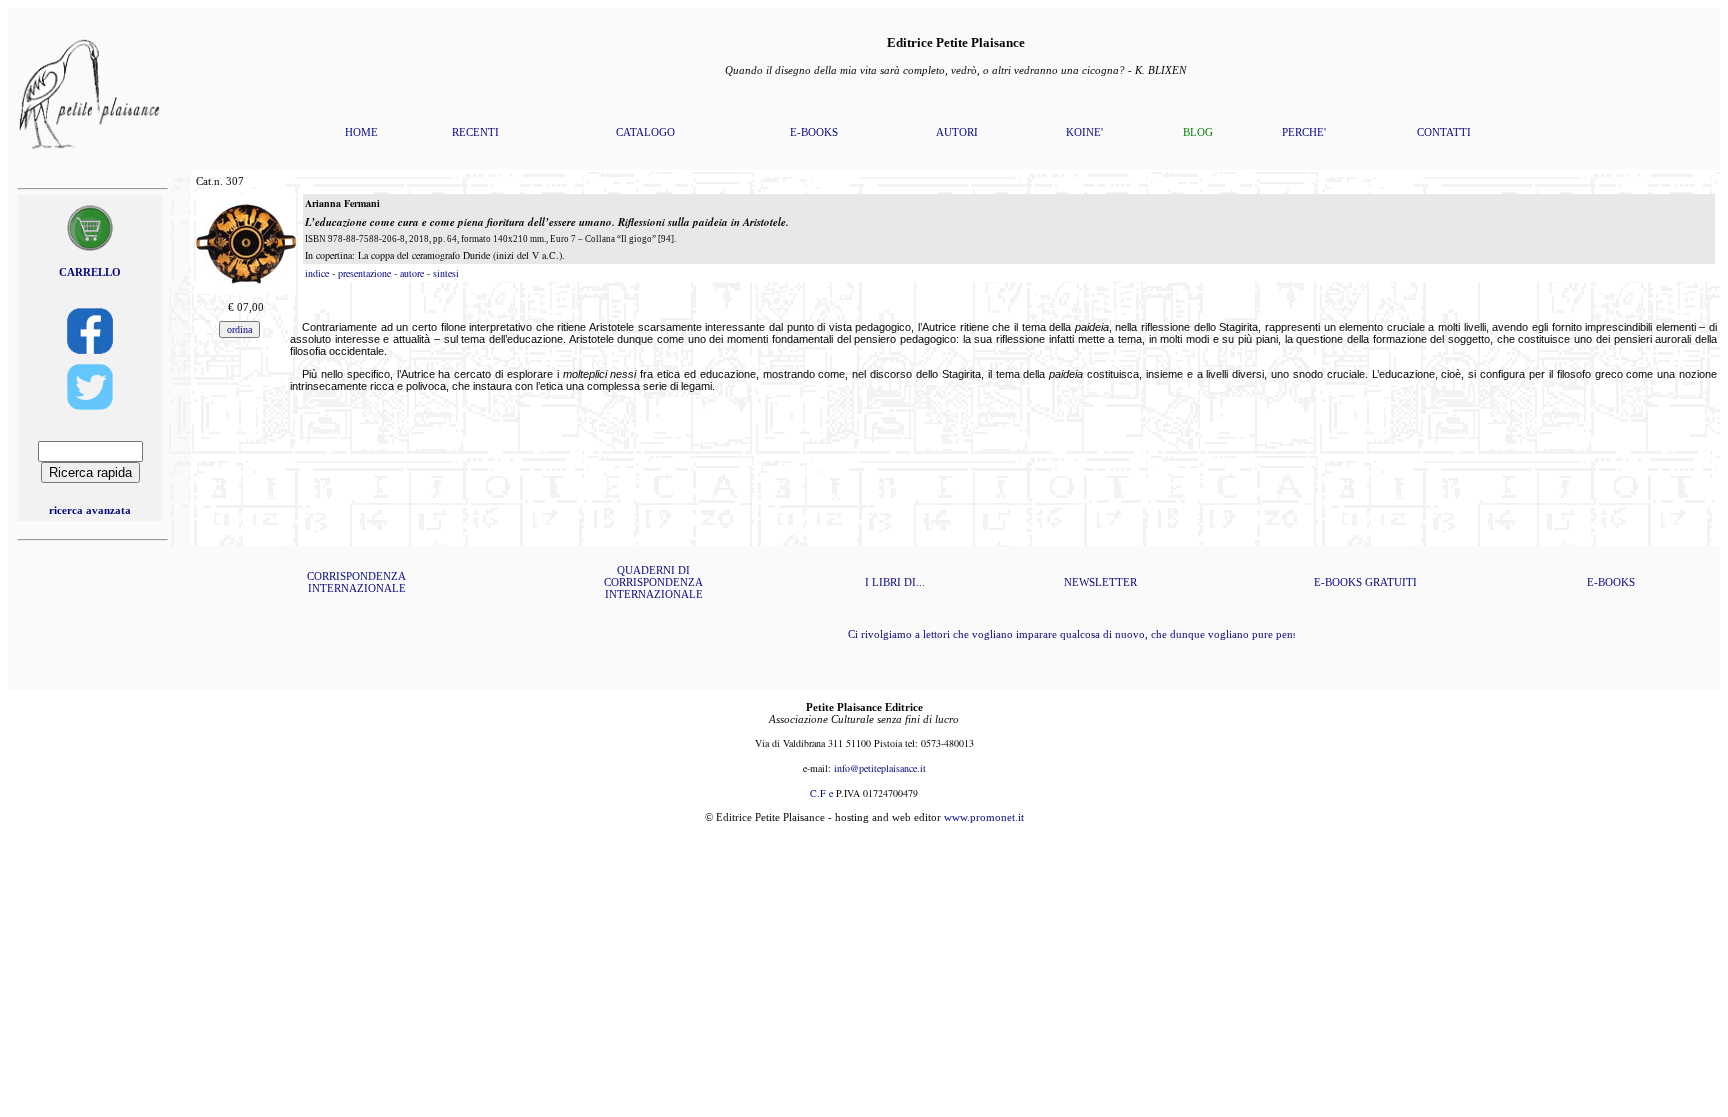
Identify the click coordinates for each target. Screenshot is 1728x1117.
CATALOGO (645, 132)
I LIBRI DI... (895, 582)
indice (317, 273)
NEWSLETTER (1100, 582)
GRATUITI (1391, 582)
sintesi (446, 273)
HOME (361, 132)
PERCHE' (1304, 132)
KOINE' (1084, 132)
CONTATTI (1444, 132)
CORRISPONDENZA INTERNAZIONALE (356, 582)
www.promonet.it (984, 817)
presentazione (364, 273)
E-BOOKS (814, 132)
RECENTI (475, 132)
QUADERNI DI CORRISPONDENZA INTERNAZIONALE (653, 582)
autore (412, 273)
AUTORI (957, 132)
